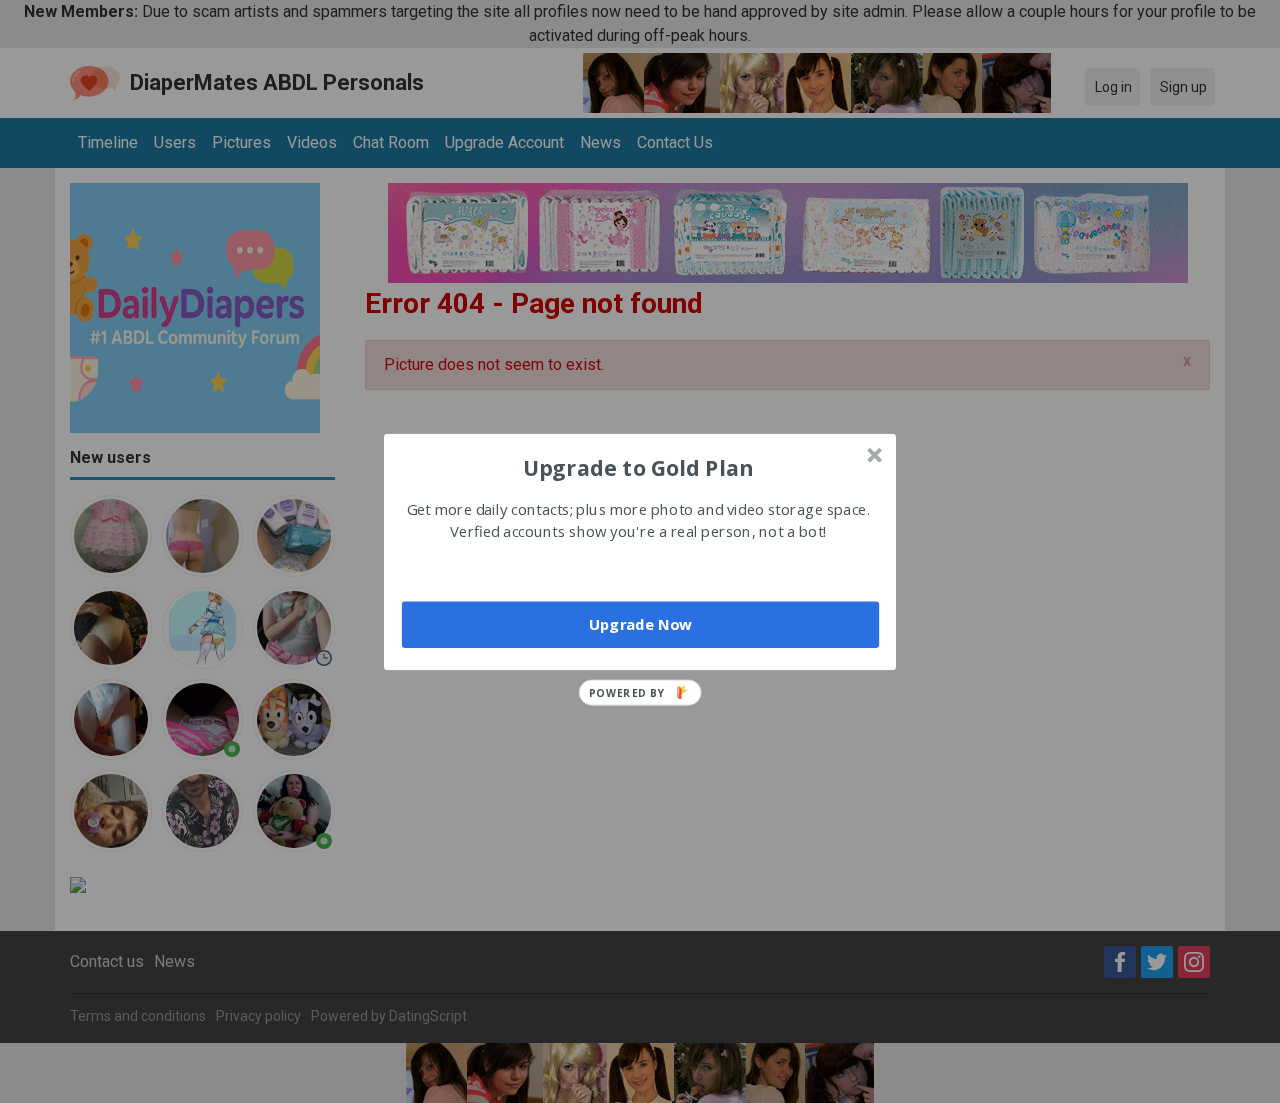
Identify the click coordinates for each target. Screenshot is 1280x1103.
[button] (638, 467)
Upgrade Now (640, 624)
